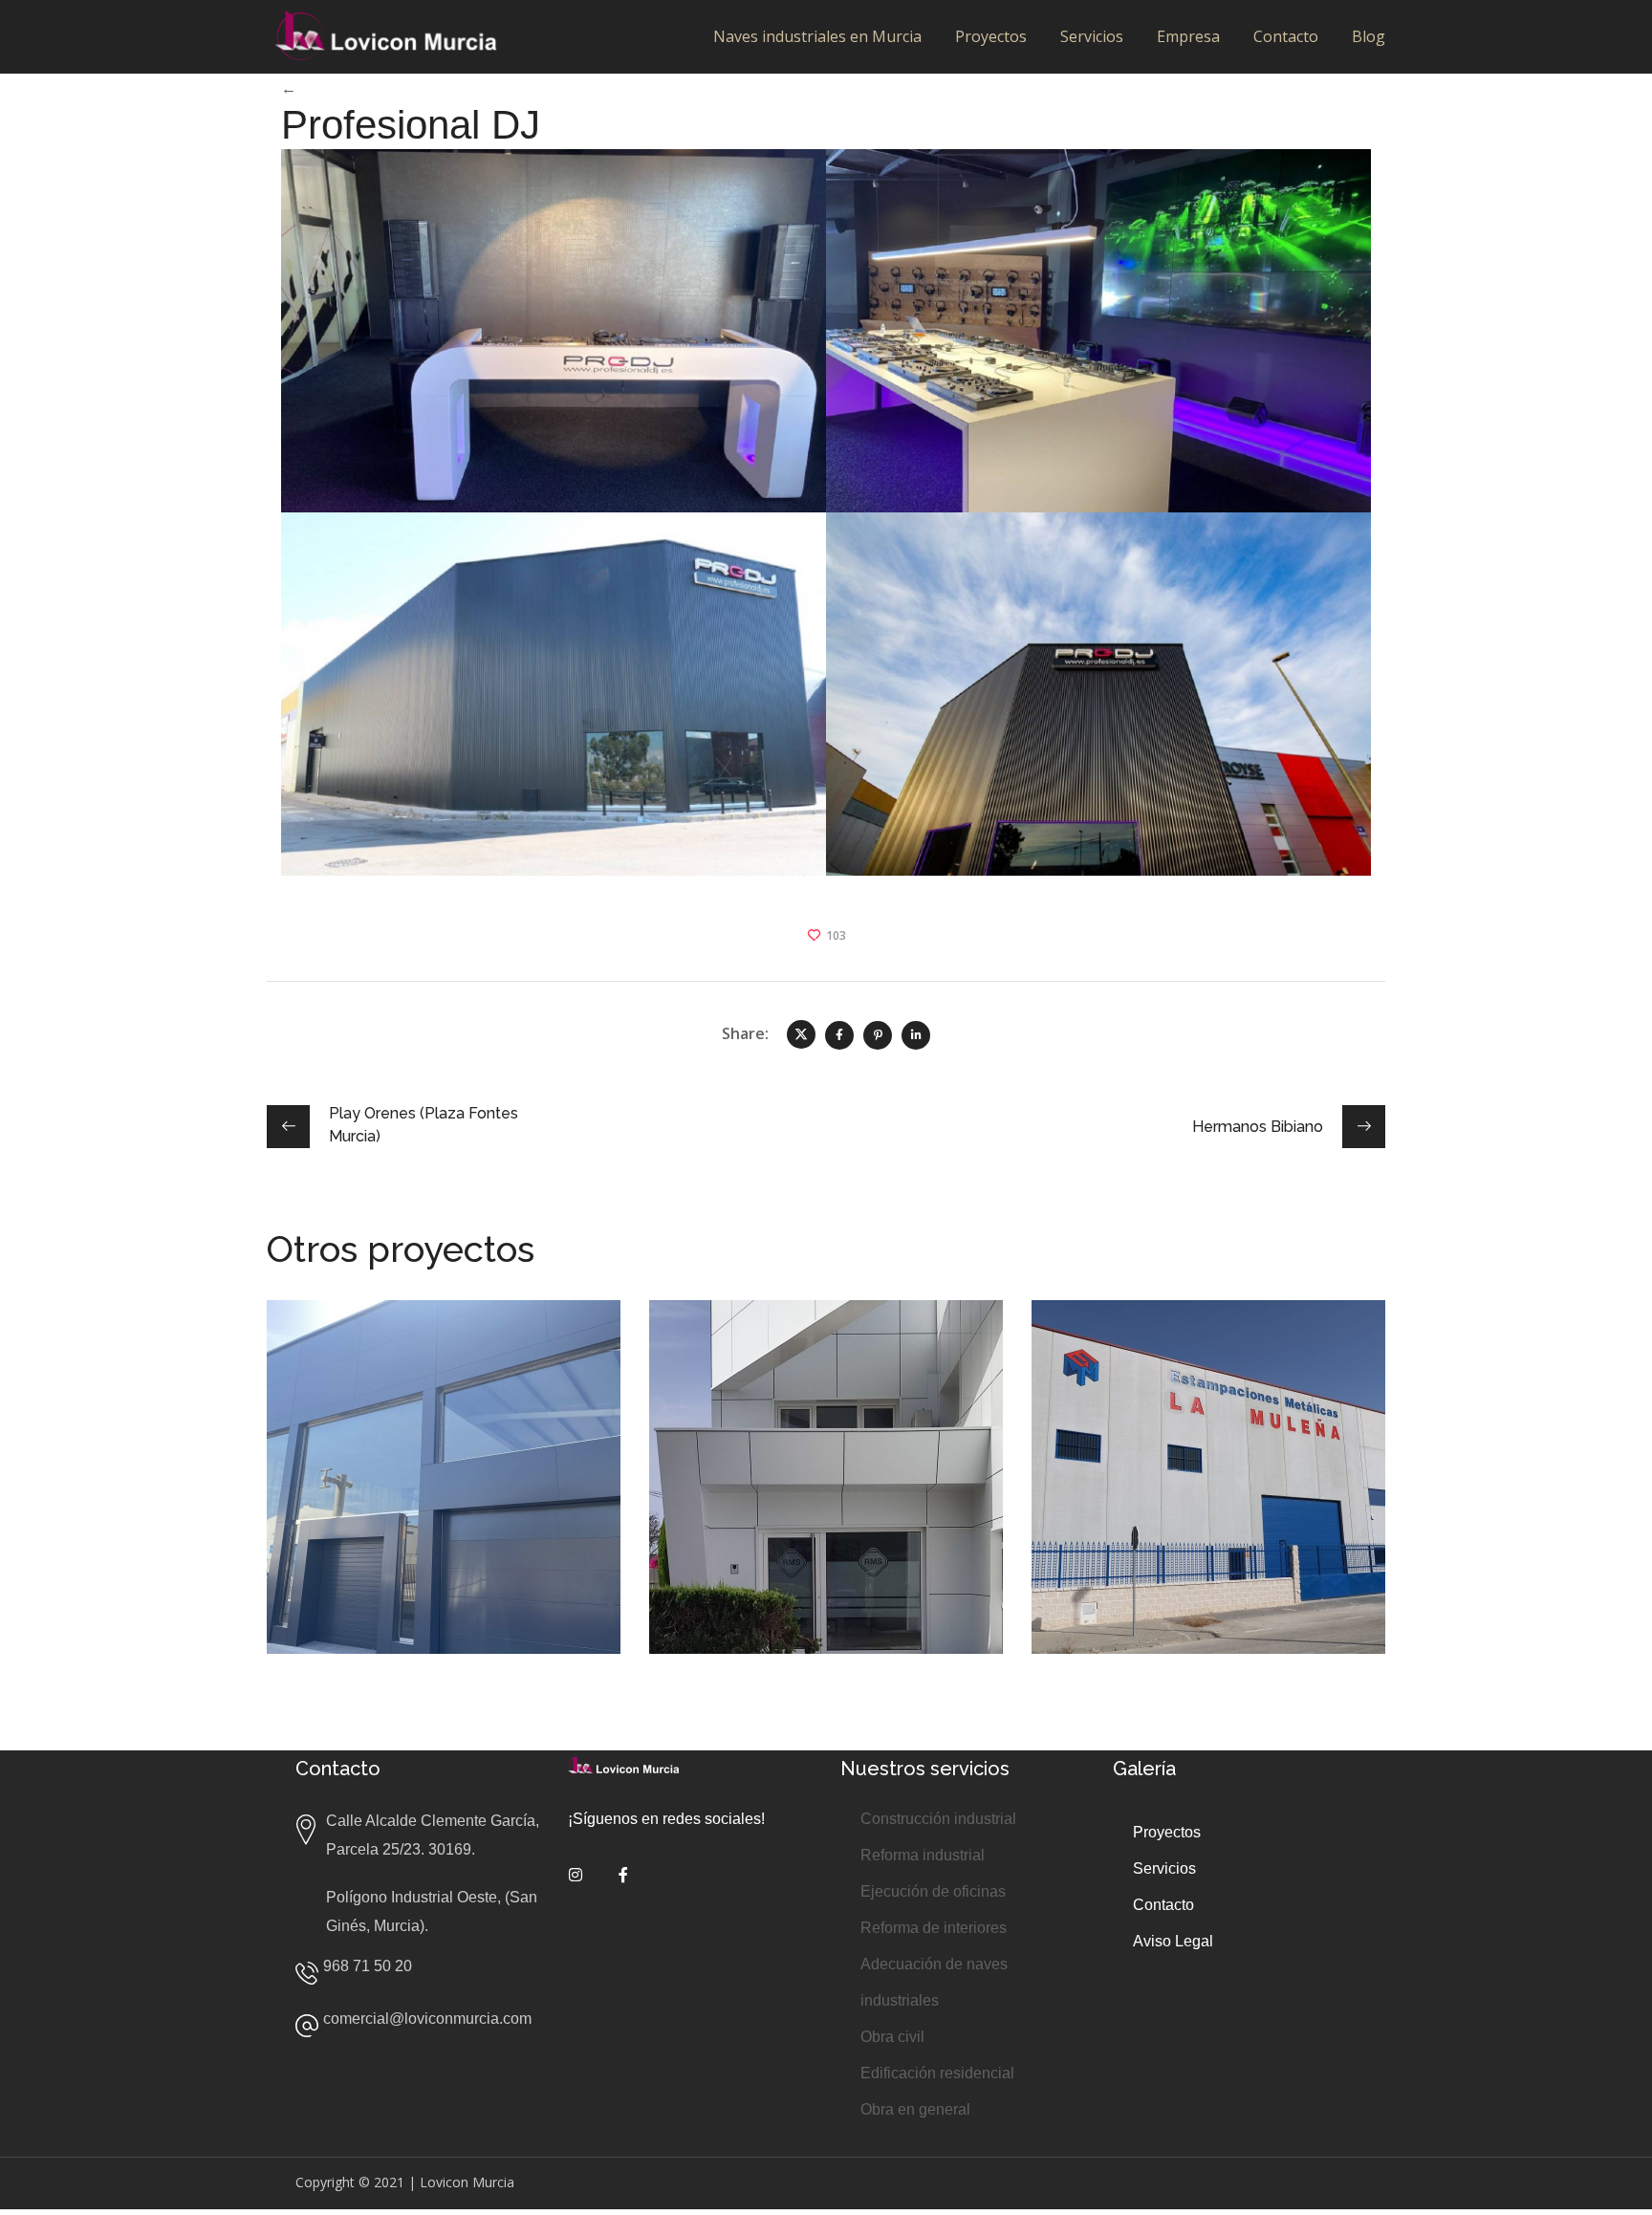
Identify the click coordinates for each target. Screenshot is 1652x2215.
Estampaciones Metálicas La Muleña (1206, 1361)
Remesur (736, 1347)
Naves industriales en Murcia (817, 36)
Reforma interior (868, 1376)
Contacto (1286, 36)
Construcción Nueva (1136, 1404)
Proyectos (991, 36)
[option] (444, 1491)
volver (324, 88)
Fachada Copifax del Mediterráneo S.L (414, 1361)
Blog (1369, 36)
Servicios (1092, 36)
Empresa (1188, 36)
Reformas (1100, 1418)
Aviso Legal (1175, 1941)
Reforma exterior (360, 1404)
